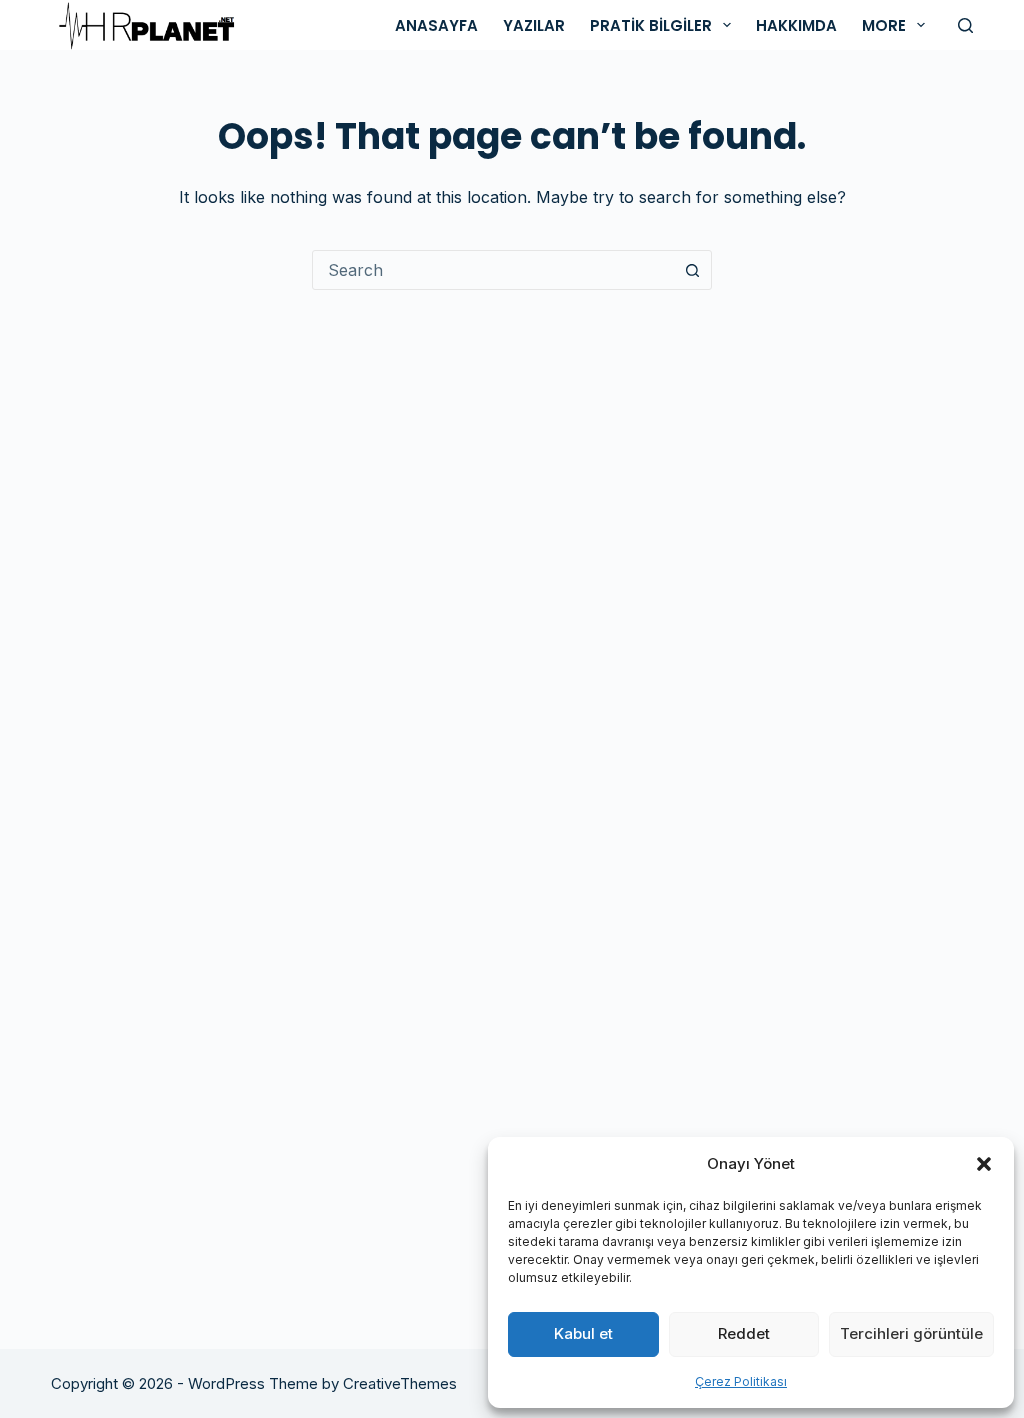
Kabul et (583, 1333)
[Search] (965, 25)
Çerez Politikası (741, 1381)
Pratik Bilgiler (651, 25)
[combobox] (493, 270)
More (884, 25)
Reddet (744, 1333)
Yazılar (534, 25)
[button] (984, 1164)
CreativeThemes (400, 1383)
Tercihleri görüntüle (911, 1333)
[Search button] (692, 270)
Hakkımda (796, 25)
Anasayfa (436, 25)
